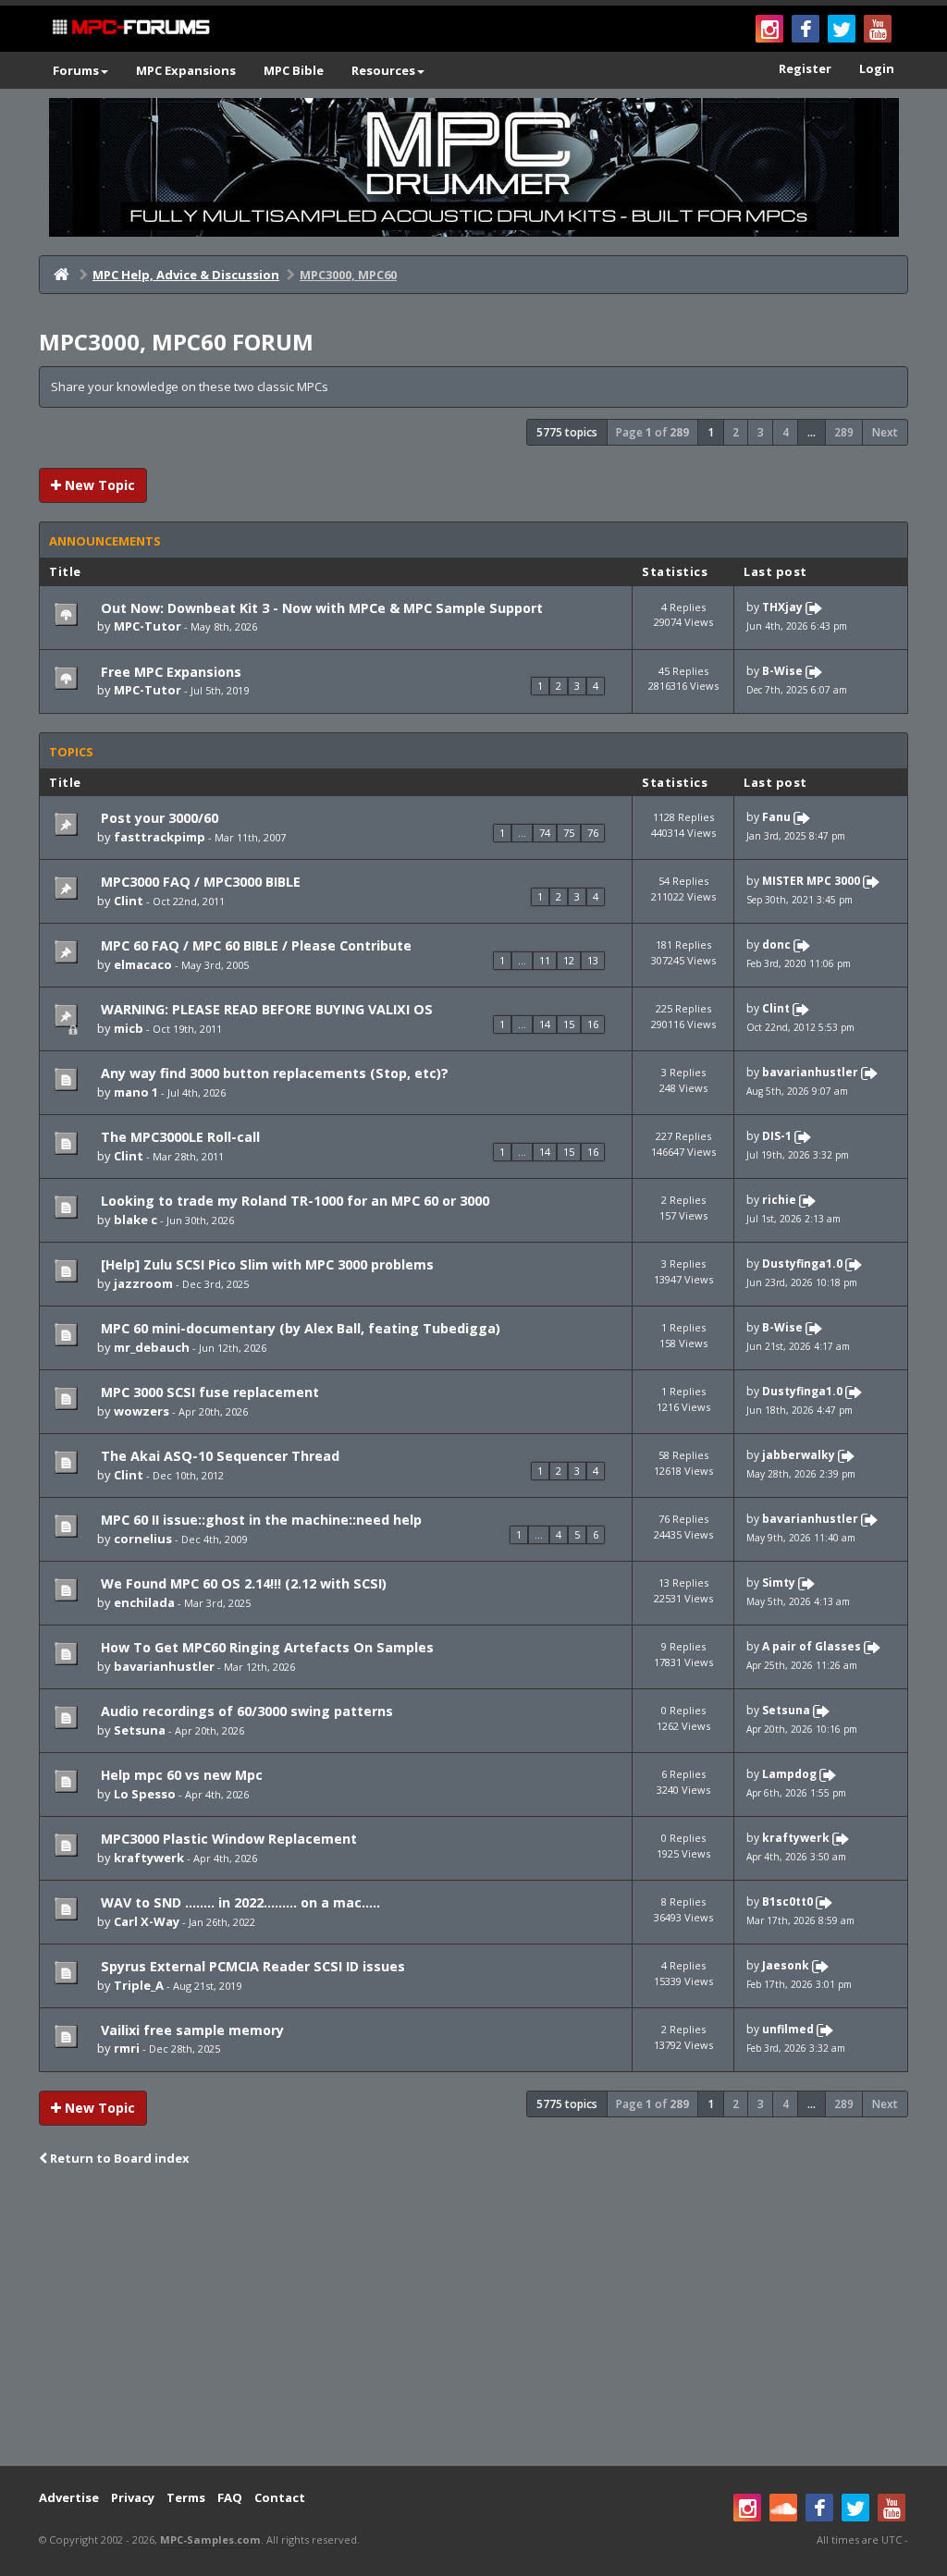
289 (844, 432)
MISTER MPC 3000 (811, 882)
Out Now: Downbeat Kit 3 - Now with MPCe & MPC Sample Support (320, 608)
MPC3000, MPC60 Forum (176, 342)
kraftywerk (149, 1858)
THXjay (782, 607)
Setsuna (140, 1730)
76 (593, 833)
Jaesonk (786, 1965)
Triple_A (139, 1985)
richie (779, 1200)
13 (593, 960)
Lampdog (789, 1774)
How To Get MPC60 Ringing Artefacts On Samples (265, 1647)
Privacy (133, 2497)
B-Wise (782, 671)
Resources (383, 70)
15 (569, 1024)
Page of (652, 432)
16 (593, 1024)
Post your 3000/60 (158, 818)
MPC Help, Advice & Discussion (186, 275)
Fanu (776, 818)
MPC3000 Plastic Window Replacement (227, 1839)
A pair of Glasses (812, 1646)
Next (885, 432)
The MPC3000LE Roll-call (178, 1137)
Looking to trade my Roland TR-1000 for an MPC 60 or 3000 (293, 1201)
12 (569, 960)
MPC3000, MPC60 (348, 275)
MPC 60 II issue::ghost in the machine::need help (259, 1520)
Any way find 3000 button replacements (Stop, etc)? (273, 1073)
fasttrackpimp (160, 837)
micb (129, 1028)
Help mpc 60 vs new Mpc (180, 1775)
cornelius (143, 1539)
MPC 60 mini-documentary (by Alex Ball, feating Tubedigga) (299, 1328)
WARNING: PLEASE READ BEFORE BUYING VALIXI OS (265, 1009)
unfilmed (788, 2029)
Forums (76, 70)
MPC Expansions (186, 70)
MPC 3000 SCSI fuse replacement (208, 1392)
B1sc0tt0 (787, 1901)
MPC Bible (294, 70)
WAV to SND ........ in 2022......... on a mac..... (239, 1902)
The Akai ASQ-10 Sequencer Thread (218, 1456)
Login (877, 68)
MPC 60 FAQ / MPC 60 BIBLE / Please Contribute (254, 945)
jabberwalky (799, 1455)
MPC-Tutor (148, 626)
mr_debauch (152, 1347)
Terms (186, 2497)
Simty (779, 1582)
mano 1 (136, 1092)
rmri (127, 2048)
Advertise (69, 2497)
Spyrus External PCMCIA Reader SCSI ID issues (251, 1966)
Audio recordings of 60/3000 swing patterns (245, 1711)
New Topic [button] (98, 485)
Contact (280, 2497)
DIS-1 (777, 1137)
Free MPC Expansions (169, 672)
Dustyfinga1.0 (802, 1263)
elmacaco (143, 964)
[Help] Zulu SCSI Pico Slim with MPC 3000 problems (265, 1264)
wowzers (141, 1411)
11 (545, 960)
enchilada (144, 1602)
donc (776, 945)
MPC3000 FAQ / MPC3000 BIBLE (199, 882)
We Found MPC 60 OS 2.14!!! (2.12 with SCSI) (242, 1583)
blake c (135, 1220)
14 (545, 1024)
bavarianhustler (810, 1073)
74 (545, 833)
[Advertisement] (473, 2318)
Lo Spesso (145, 1794)
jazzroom (143, 1283)
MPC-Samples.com (210, 2539)
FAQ (230, 2497)
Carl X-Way (147, 1921)
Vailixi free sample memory (191, 2030)
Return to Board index (118, 2158)
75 (569, 833)
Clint (129, 901)
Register (805, 68)
